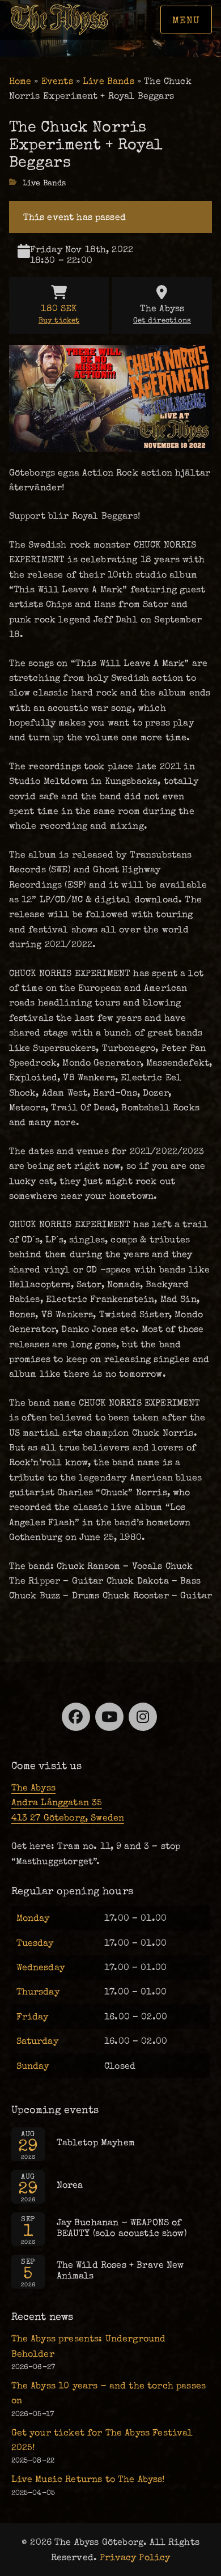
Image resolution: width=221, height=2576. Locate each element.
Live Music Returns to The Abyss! (88, 2479)
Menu (186, 20)
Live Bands (109, 81)
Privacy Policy (135, 2557)
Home (20, 81)
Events (57, 81)
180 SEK (59, 314)
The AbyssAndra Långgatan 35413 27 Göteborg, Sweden (68, 1803)
